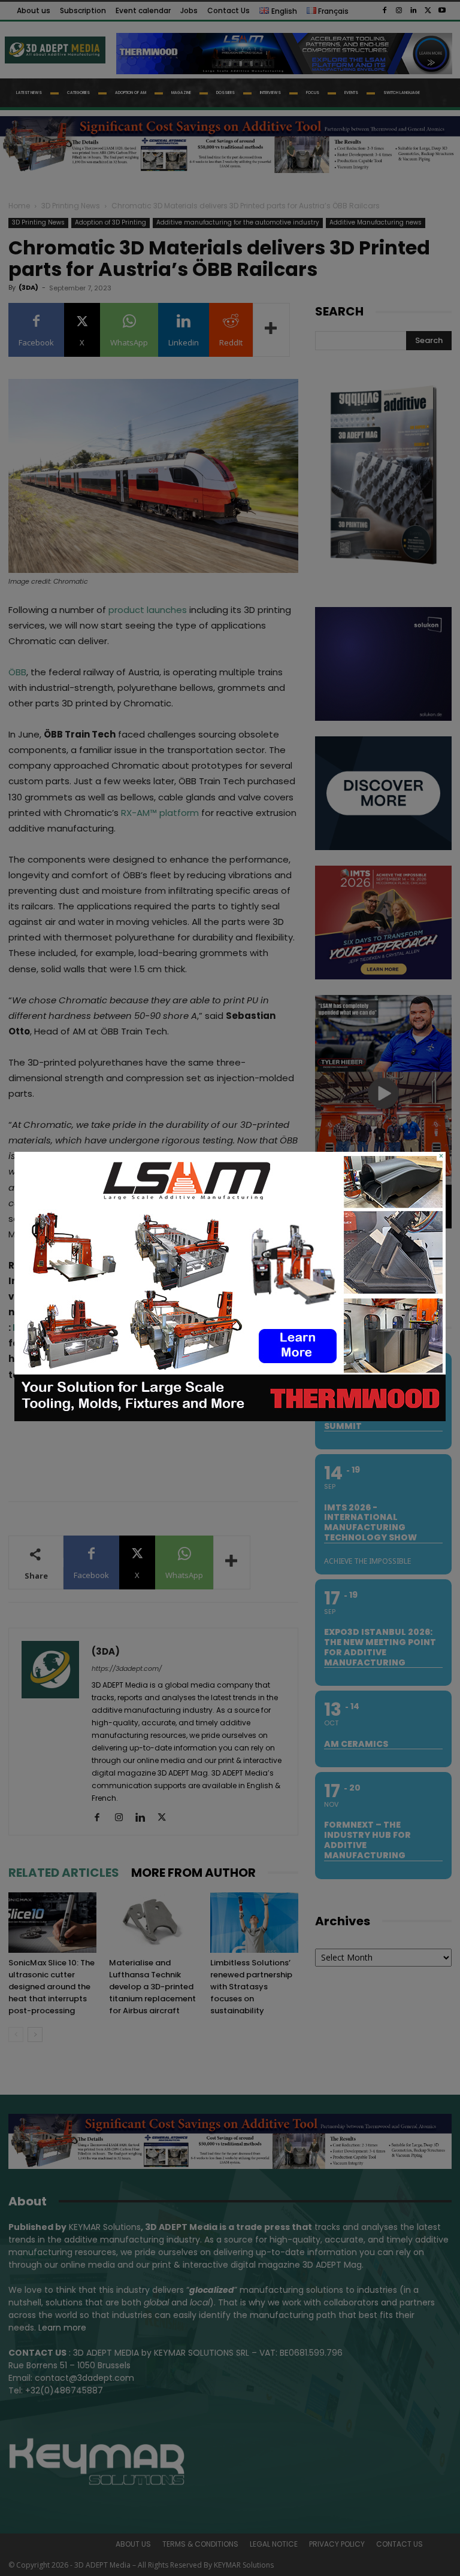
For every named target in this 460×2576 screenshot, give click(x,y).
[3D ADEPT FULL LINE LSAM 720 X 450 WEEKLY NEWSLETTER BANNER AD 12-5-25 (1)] (230, 1418)
